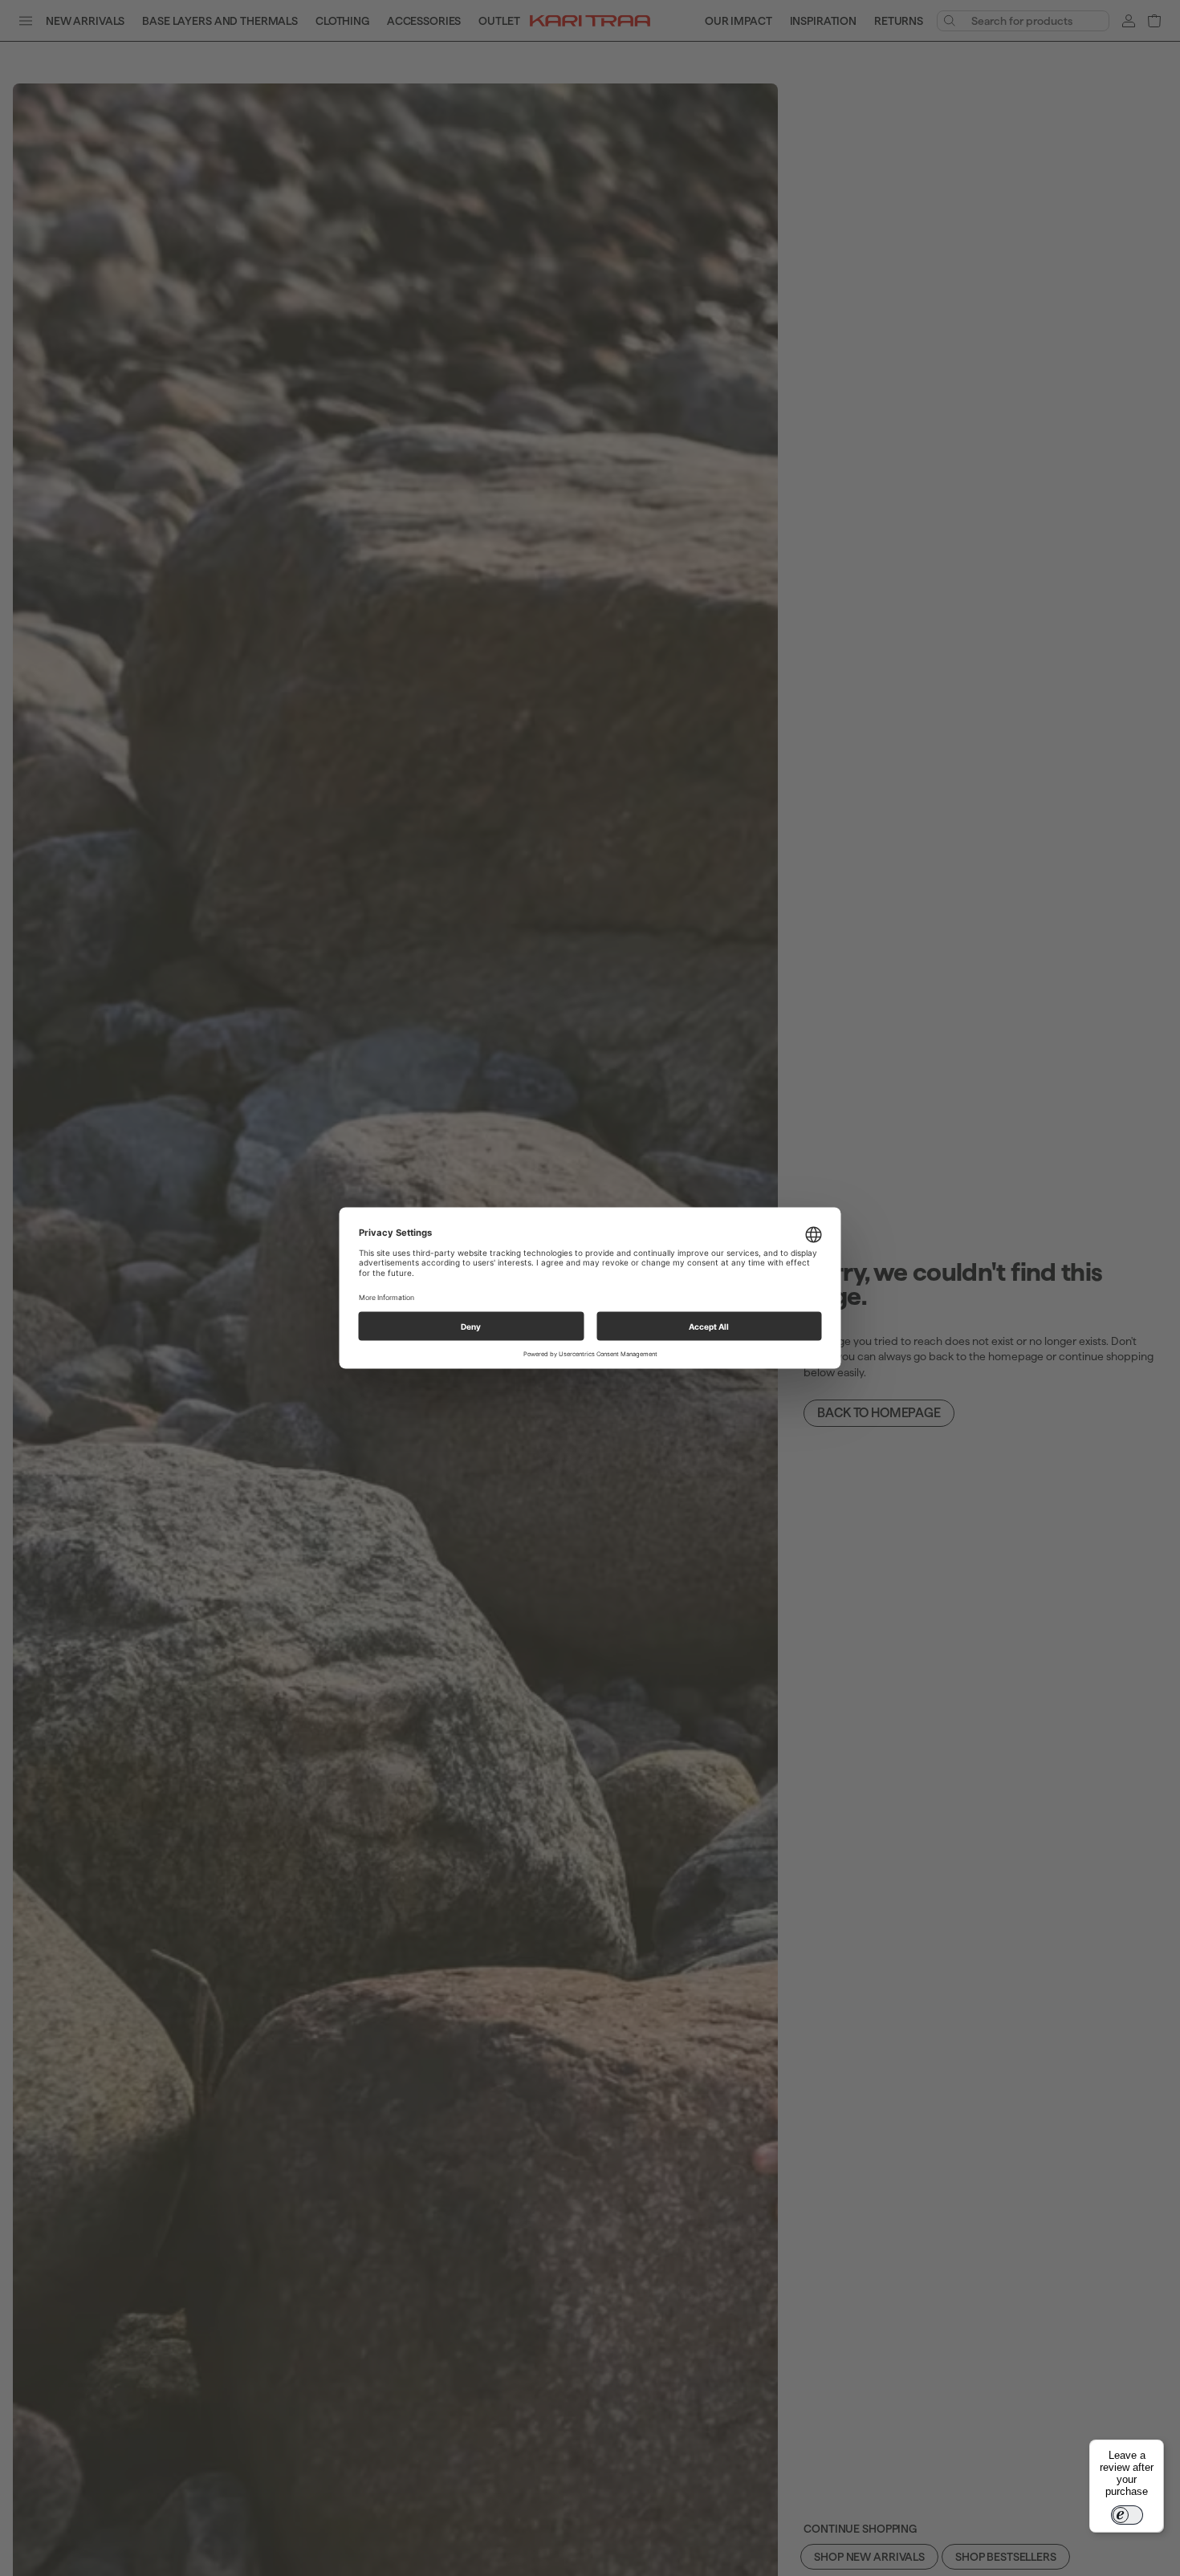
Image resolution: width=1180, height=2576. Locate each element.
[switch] (1127, 2515)
